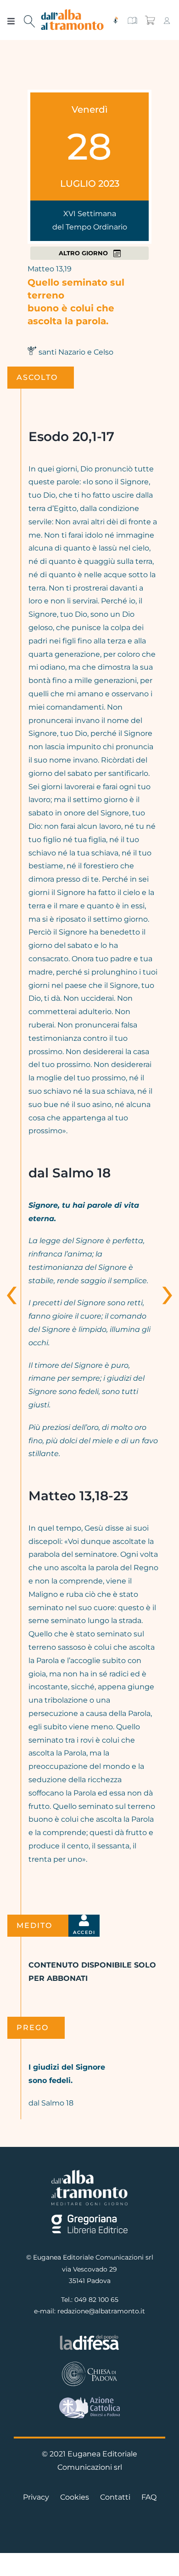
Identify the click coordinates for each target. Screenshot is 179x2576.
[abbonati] (132, 20)
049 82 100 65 (96, 2300)
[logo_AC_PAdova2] (89, 2400)
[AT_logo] (73, 13)
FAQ (149, 2497)
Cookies (75, 2497)
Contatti (115, 2497)
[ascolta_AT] (115, 20)
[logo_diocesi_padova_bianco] (89, 2364)
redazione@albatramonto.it (101, 2311)
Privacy (36, 2497)
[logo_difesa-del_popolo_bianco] (89, 2337)
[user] (167, 20)
